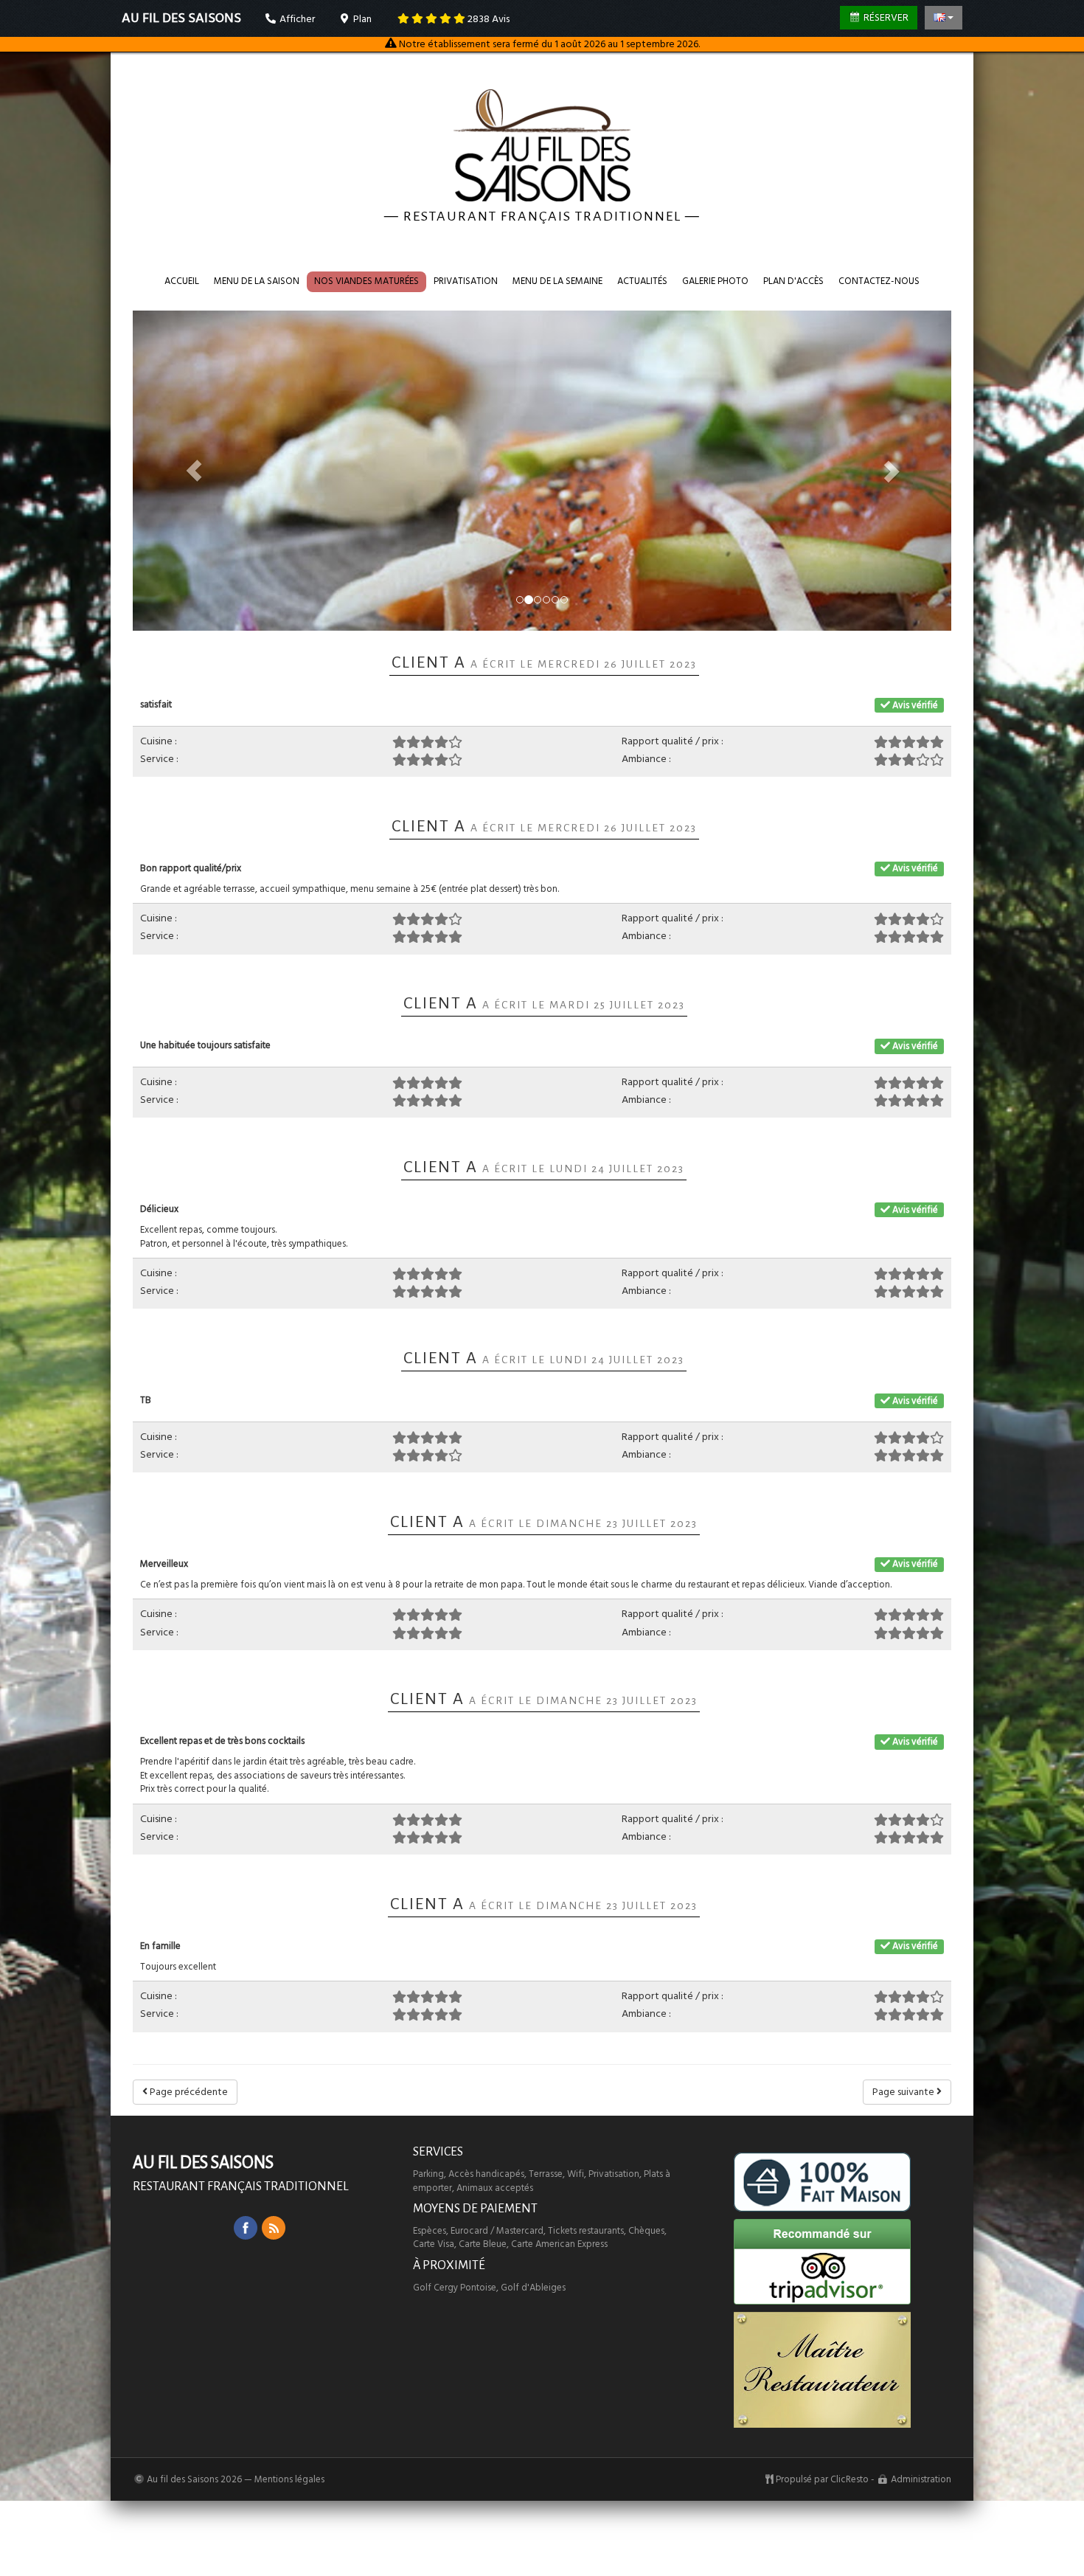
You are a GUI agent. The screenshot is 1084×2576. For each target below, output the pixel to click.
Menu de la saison (257, 281)
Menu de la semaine (557, 281)
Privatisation (466, 281)
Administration (921, 2479)
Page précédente (188, 2092)
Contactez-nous (879, 281)
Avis (489, 19)
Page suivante (904, 2092)
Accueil (182, 281)
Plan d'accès (793, 281)
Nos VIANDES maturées (366, 281)
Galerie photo (715, 281)
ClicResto (850, 2479)
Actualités (642, 281)
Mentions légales (289, 2479)
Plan (361, 19)
